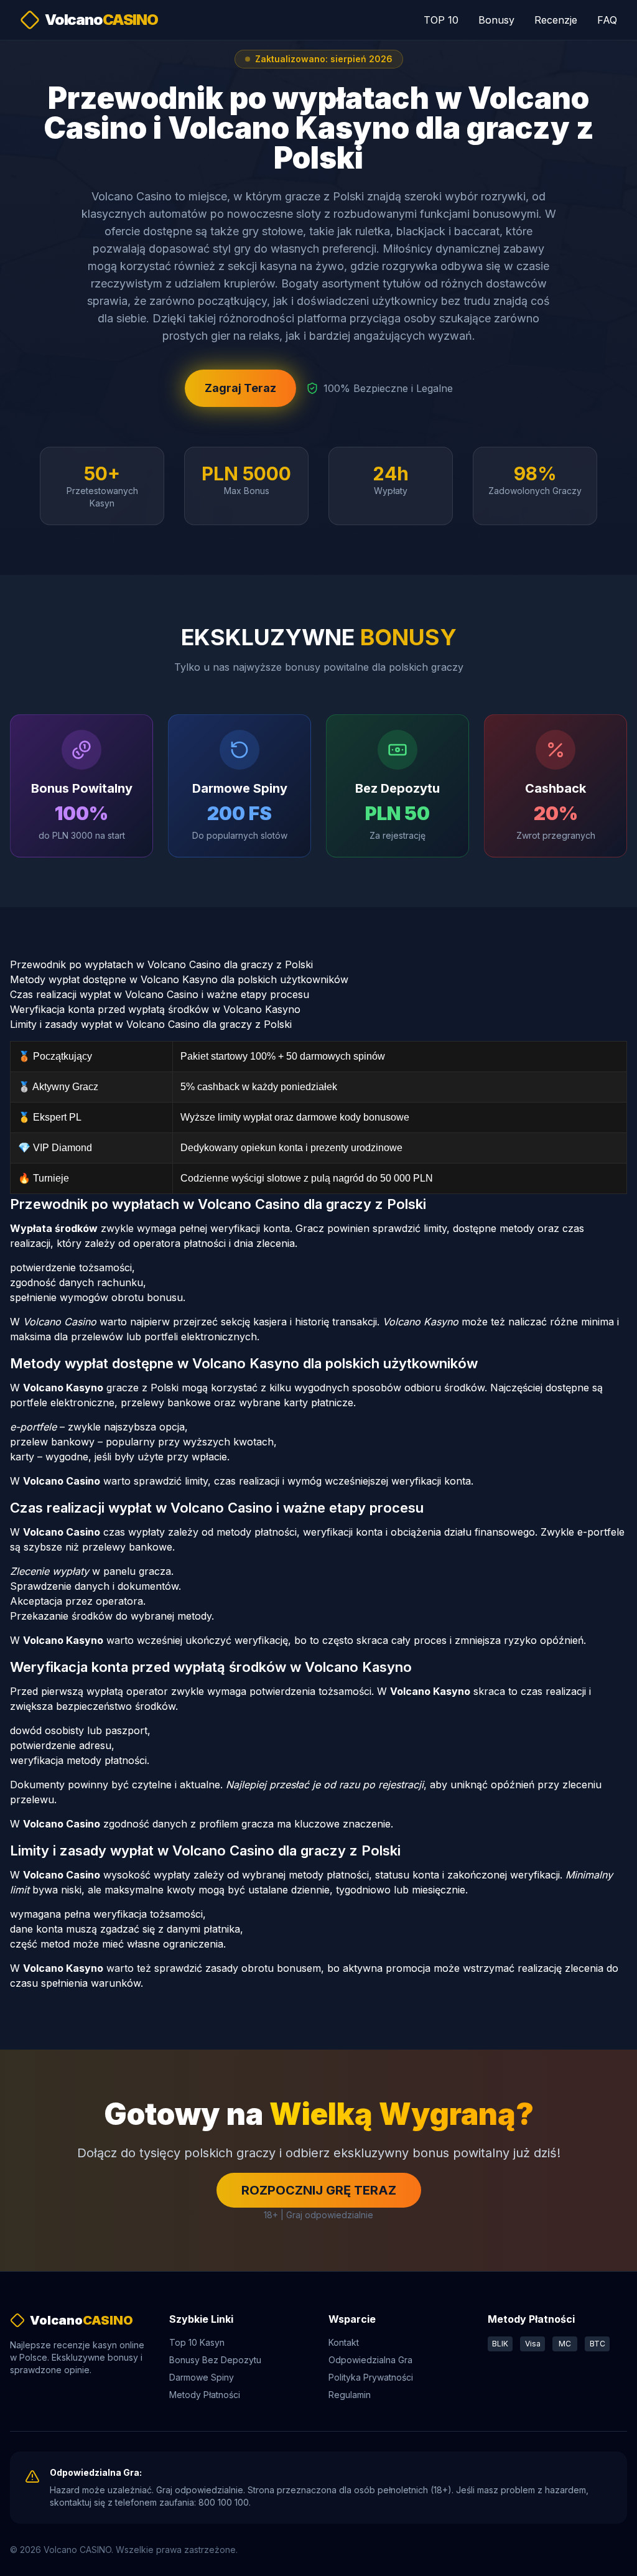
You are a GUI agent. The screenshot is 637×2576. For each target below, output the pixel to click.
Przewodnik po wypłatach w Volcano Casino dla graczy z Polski (161, 964)
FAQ (607, 20)
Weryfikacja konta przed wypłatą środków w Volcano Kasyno (155, 1009)
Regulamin (350, 2395)
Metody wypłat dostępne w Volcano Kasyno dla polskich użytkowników (179, 979)
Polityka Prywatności (371, 2377)
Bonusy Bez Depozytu (215, 2360)
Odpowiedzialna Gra (370, 2360)
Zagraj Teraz (240, 388)
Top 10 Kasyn (197, 2342)
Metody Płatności (205, 2395)
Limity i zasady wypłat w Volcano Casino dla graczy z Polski (151, 1024)
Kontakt (344, 2342)
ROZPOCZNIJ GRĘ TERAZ (319, 2190)
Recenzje (556, 20)
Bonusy (496, 20)
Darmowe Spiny (202, 2377)
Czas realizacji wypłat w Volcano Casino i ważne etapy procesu (160, 994)
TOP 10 (441, 20)
